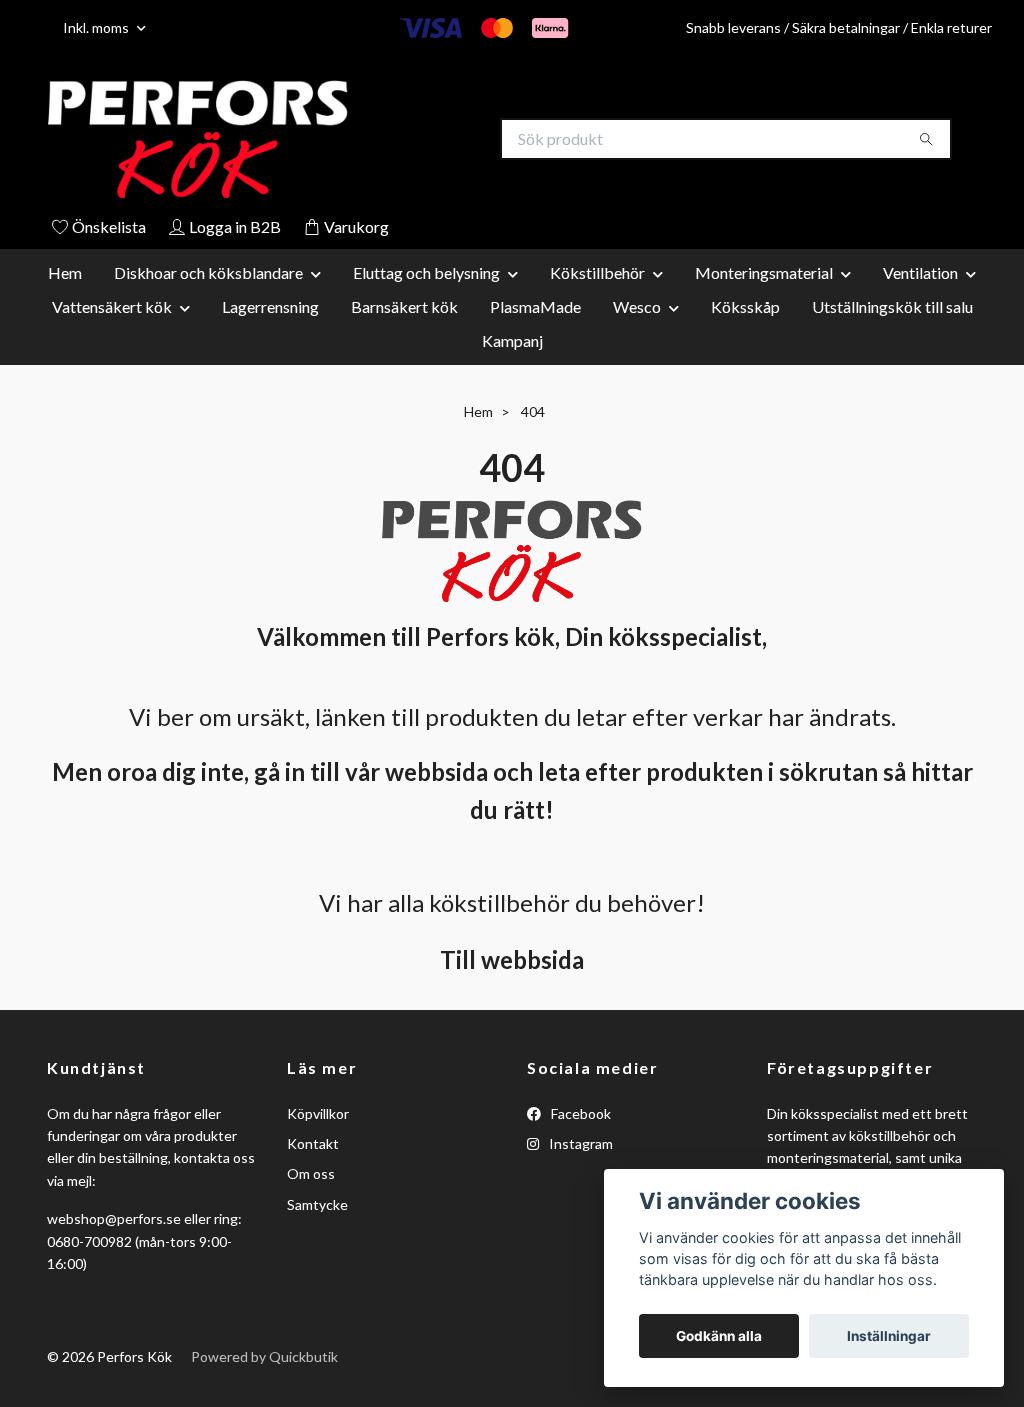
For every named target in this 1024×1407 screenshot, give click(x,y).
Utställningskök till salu (892, 308)
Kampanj (512, 342)
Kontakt (313, 1145)
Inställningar (889, 1336)
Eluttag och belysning (426, 274)
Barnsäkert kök (404, 308)
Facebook (579, 1115)
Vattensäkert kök (112, 308)
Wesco (637, 308)
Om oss (311, 1176)
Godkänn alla (719, 1336)
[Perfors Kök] (280, 140)
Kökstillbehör (597, 274)
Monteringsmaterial (764, 274)
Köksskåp (745, 308)
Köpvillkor (318, 1115)
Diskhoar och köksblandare (208, 274)
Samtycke (317, 1206)
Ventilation (920, 274)
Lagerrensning (270, 308)
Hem (65, 274)
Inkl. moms (97, 27)
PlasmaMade (535, 308)
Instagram (579, 1145)
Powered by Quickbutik (264, 1358)
